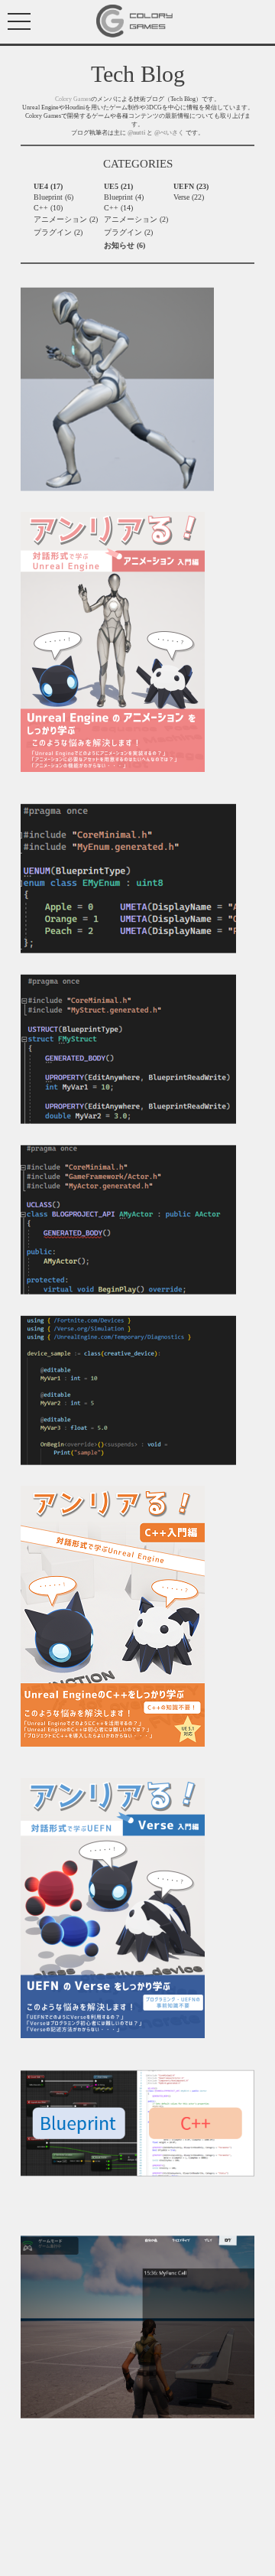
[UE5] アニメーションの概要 (69, 498)
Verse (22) (189, 197)
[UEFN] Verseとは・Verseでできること (84, 1472)
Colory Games (73, 99)
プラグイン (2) (58, 232)
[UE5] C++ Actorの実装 (59, 1301)
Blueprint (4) (124, 197)
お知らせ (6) (125, 245)
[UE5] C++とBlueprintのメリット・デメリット (99, 2183)
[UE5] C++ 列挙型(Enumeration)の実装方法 (92, 960)
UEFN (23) (191, 186)
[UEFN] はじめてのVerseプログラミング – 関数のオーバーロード (130, 2202)
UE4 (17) (48, 186)
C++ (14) (118, 208)
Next (28, 2451)
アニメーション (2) (66, 219)
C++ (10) (48, 208)
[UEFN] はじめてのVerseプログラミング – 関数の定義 (111, 2425)
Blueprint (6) (53, 197)
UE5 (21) (118, 186)
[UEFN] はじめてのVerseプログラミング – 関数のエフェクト (123, 2221)
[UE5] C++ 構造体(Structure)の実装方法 (86, 1130)
